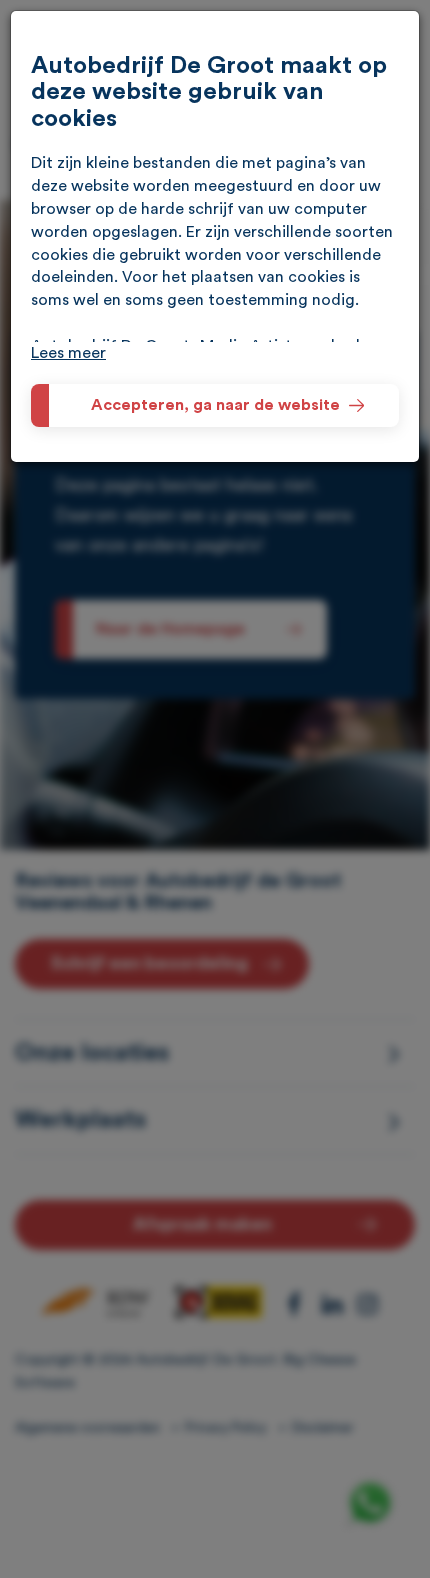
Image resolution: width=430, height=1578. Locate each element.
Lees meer (68, 353)
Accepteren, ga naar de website (215, 405)
